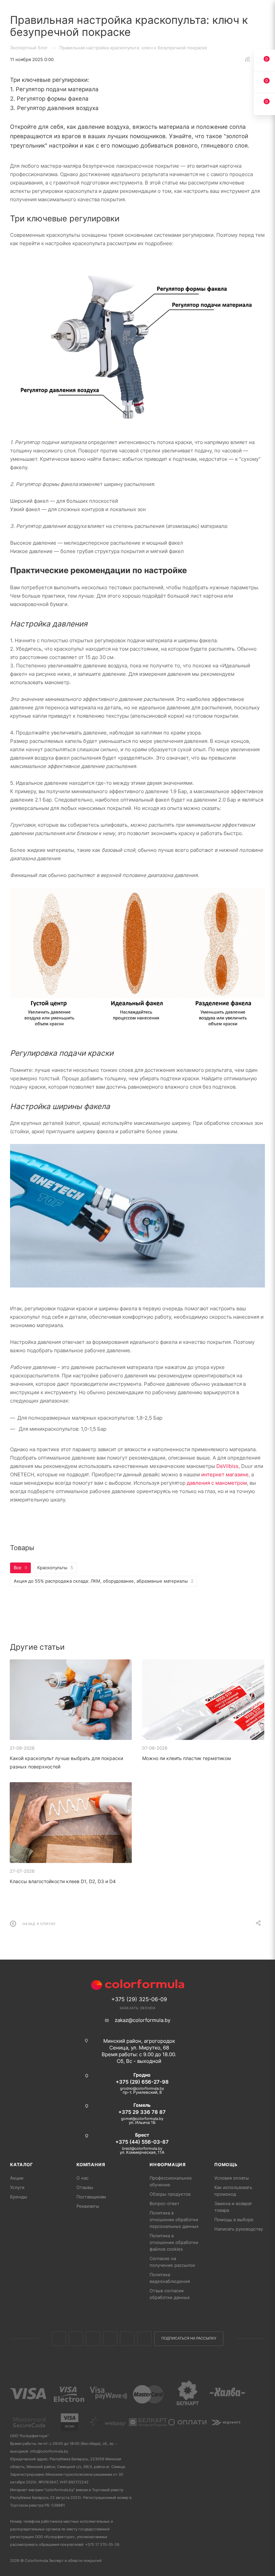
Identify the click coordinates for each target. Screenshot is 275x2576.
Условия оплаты (232, 2178)
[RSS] (248, 59)
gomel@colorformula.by (142, 2119)
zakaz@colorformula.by (143, 2020)
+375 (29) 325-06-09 (139, 1999)
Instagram (93, 2339)
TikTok (144, 2339)
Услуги (17, 2187)
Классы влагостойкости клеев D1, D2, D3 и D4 (63, 1881)
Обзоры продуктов (170, 2194)
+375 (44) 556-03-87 (142, 2142)
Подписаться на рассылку (189, 2338)
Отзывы (85, 2187)
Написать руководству (239, 2229)
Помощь (226, 2164)
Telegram (110, 2339)
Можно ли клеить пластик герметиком (187, 1758)
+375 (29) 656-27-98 (142, 2082)
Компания (91, 2164)
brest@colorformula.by (142, 2148)
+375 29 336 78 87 (142, 2112)
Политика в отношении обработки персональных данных (174, 2219)
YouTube (127, 2339)
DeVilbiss (227, 1466)
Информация (168, 2164)
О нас (82, 2178)
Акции (17, 2178)
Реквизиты (88, 2206)
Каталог (22, 2164)
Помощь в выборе (234, 2219)
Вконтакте (59, 2339)
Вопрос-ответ (164, 2203)
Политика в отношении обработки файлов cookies (174, 2242)
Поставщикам (91, 2197)
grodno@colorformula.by (142, 2088)
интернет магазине (225, 1474)
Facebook (76, 2339)
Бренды (19, 2197)
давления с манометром (217, 1483)
